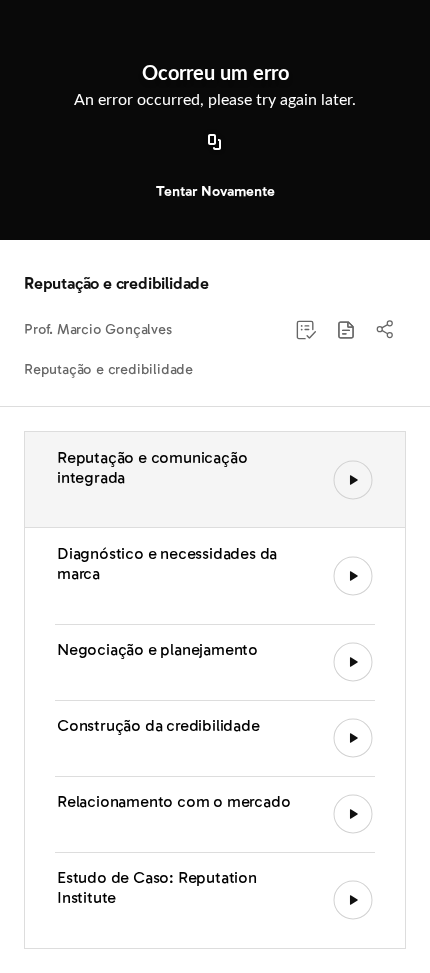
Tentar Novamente (215, 191)
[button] (346, 330)
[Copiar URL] (215, 143)
